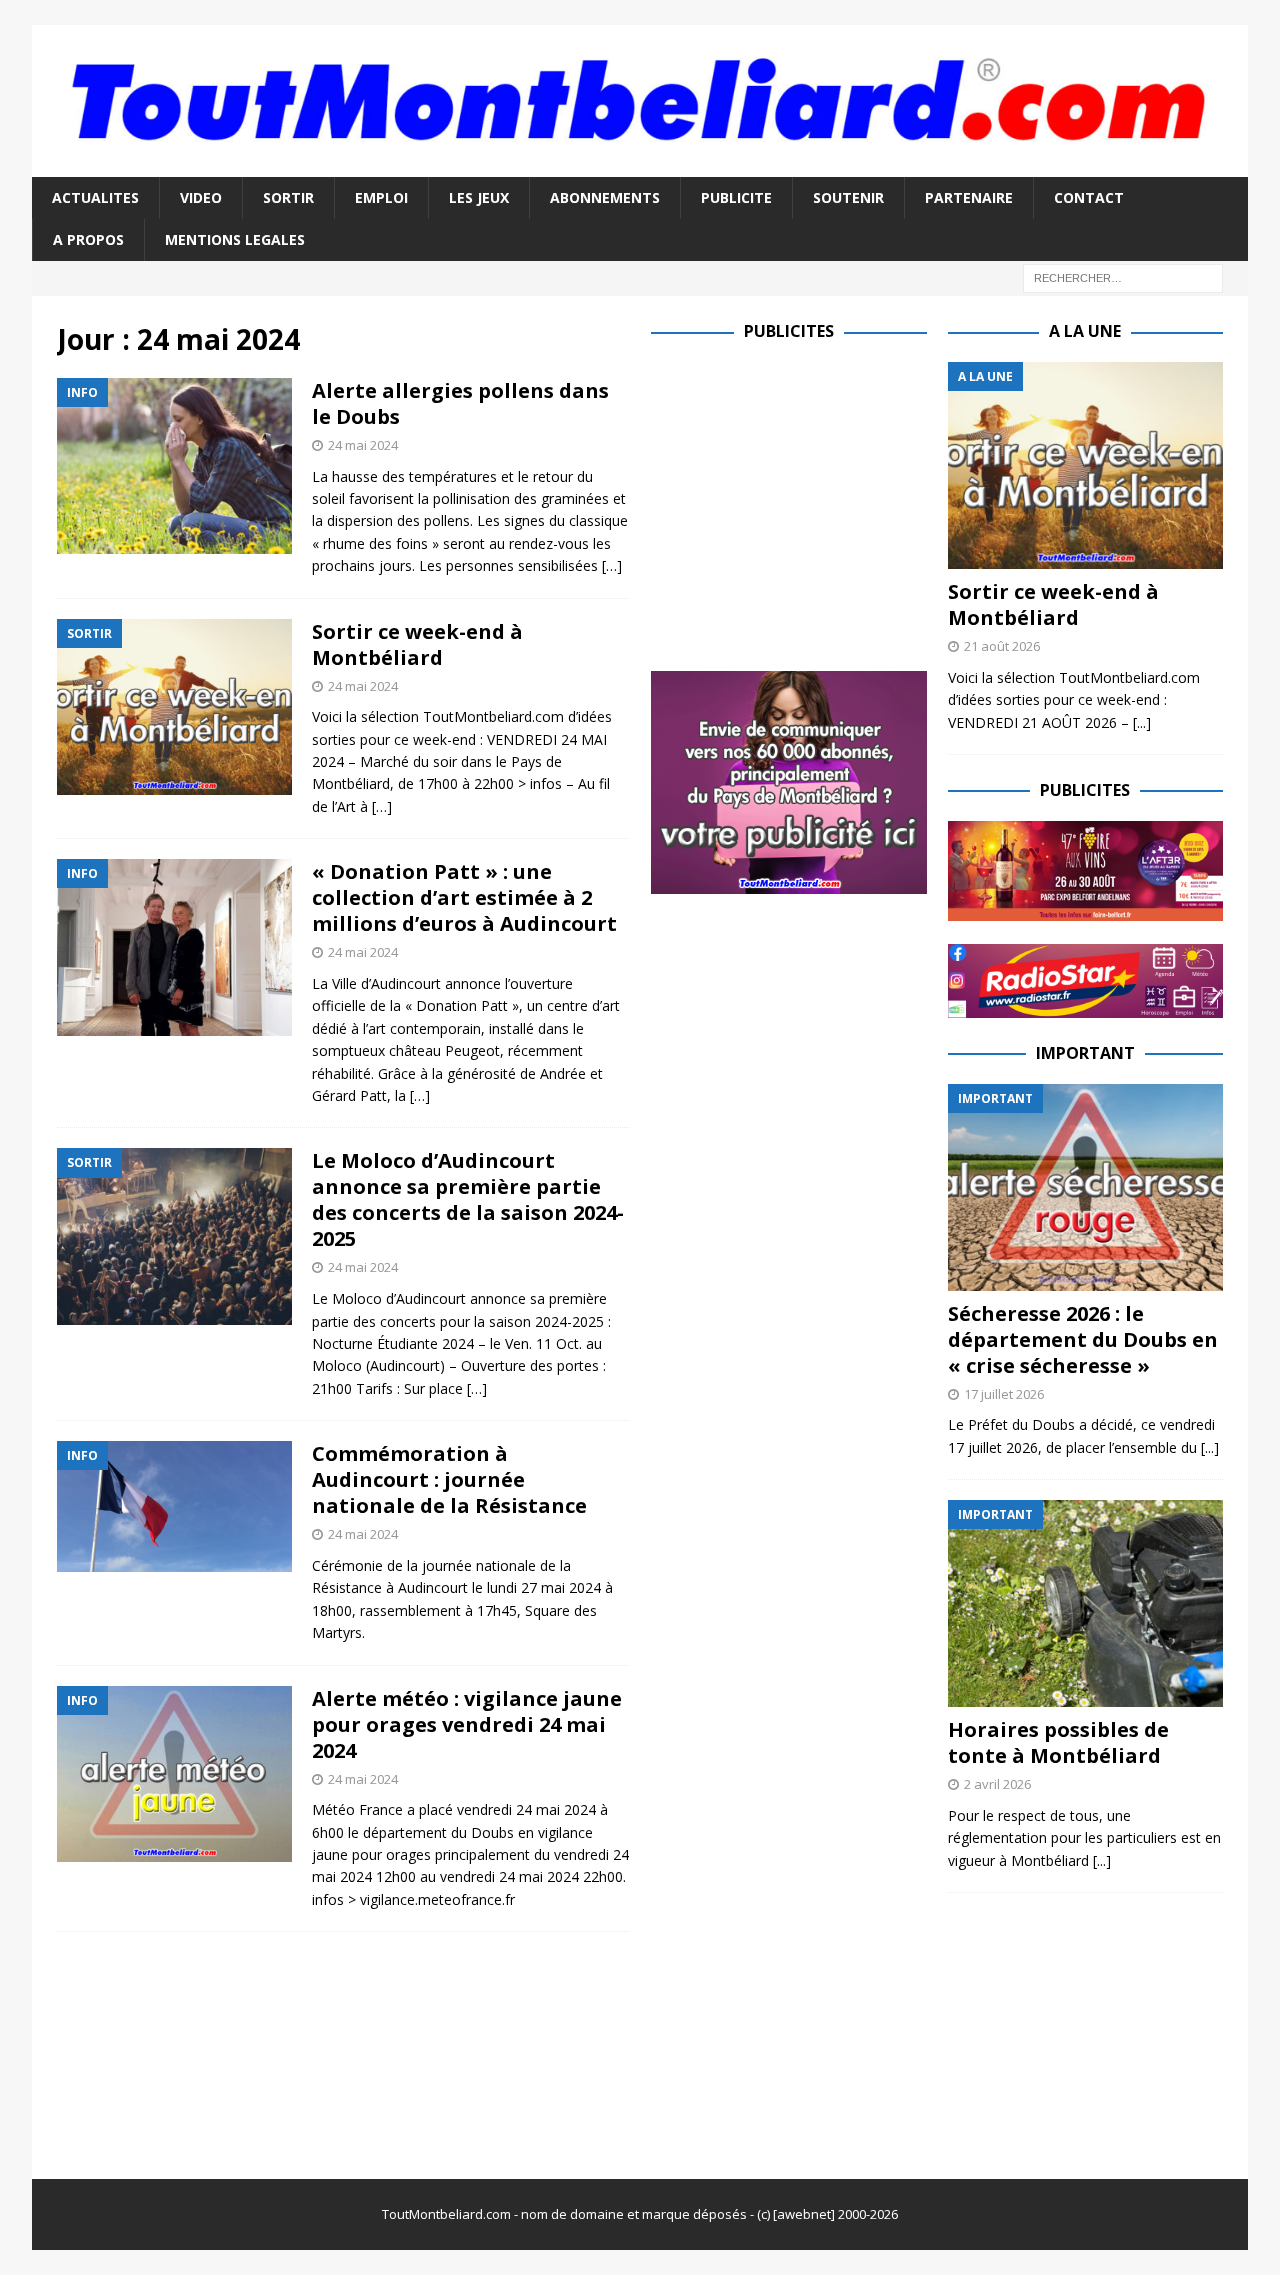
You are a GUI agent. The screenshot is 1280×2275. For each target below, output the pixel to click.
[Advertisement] (819, 502)
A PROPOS (88, 239)
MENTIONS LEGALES (235, 239)
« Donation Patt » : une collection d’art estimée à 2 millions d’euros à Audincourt (464, 897)
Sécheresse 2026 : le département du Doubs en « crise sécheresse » (1083, 1339)
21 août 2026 (1002, 646)
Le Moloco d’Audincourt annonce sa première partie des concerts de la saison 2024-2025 (468, 1199)
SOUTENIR (848, 197)
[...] (1142, 722)
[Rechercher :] (1123, 277)
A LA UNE (1085, 331)
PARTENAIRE (969, 197)
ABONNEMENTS (605, 197)
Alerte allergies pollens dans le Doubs (460, 403)
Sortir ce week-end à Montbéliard (417, 644)
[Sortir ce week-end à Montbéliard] (1085, 465)
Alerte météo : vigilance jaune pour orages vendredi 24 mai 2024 (467, 1724)
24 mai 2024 (363, 445)
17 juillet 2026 (1004, 1394)
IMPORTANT (1085, 1053)
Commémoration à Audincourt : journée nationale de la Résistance (449, 1479)
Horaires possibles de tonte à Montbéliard (1058, 1742)
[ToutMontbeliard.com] (640, 164)
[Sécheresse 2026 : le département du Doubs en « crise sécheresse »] (1085, 1187)
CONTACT (1089, 197)
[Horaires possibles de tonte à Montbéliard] (1085, 1603)
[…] (612, 565)
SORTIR (288, 197)
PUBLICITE (736, 197)
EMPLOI (381, 197)
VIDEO (201, 197)
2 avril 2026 (997, 1784)
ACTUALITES (95, 197)
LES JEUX (479, 197)
